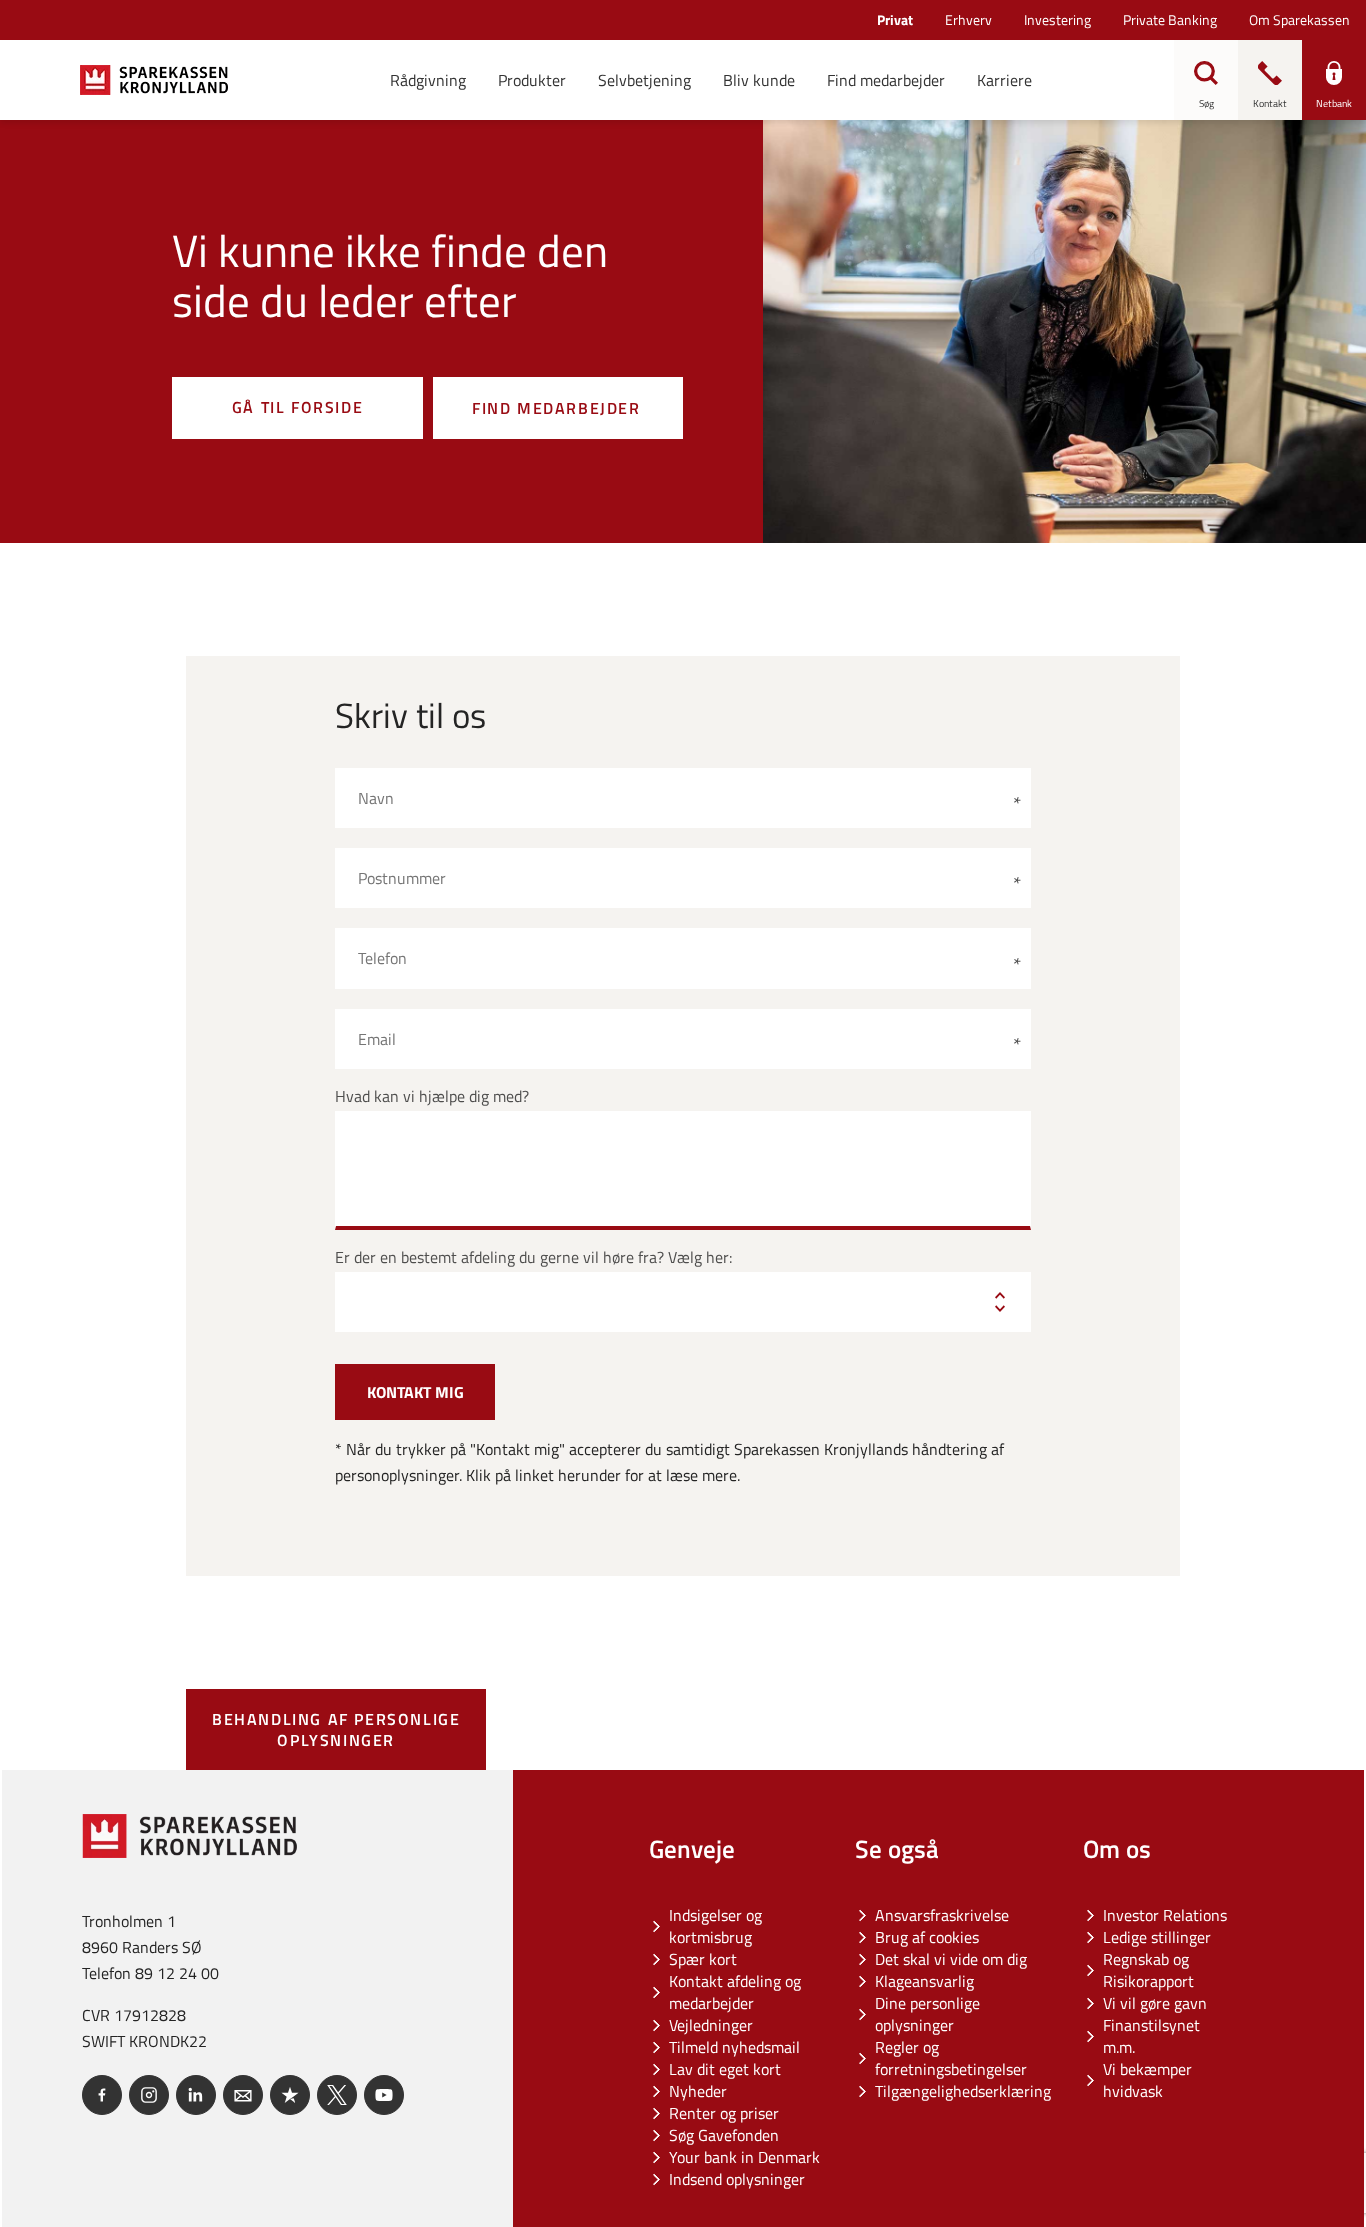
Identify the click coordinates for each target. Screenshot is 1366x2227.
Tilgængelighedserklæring (963, 2091)
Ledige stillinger (1157, 1937)
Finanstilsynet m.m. (1151, 2036)
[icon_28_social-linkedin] (196, 2095)
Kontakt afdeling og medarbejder (735, 1992)
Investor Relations (1165, 1915)
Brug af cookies (927, 1937)
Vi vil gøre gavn (1155, 2003)
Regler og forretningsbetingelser (951, 2058)
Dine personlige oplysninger (927, 2014)
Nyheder (698, 2091)
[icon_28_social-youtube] (384, 2095)
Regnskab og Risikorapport (1148, 1970)
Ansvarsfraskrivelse (942, 1915)
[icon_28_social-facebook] (102, 2095)
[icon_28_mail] (243, 2095)
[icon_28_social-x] (337, 2095)
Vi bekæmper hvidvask (1147, 2080)
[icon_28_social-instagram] (149, 2095)
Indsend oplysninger (737, 2179)
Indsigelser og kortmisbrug (715, 1926)
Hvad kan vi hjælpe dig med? (432, 1096)
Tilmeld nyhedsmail (734, 2047)
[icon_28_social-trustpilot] (290, 2095)
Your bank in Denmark (744, 2157)
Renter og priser (724, 2113)
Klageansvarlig (924, 1981)
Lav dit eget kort (725, 2069)
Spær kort (703, 1959)
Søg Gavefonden (724, 2135)
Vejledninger (711, 2025)
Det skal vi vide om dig (951, 1959)
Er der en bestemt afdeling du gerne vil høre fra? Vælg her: (533, 1257)
